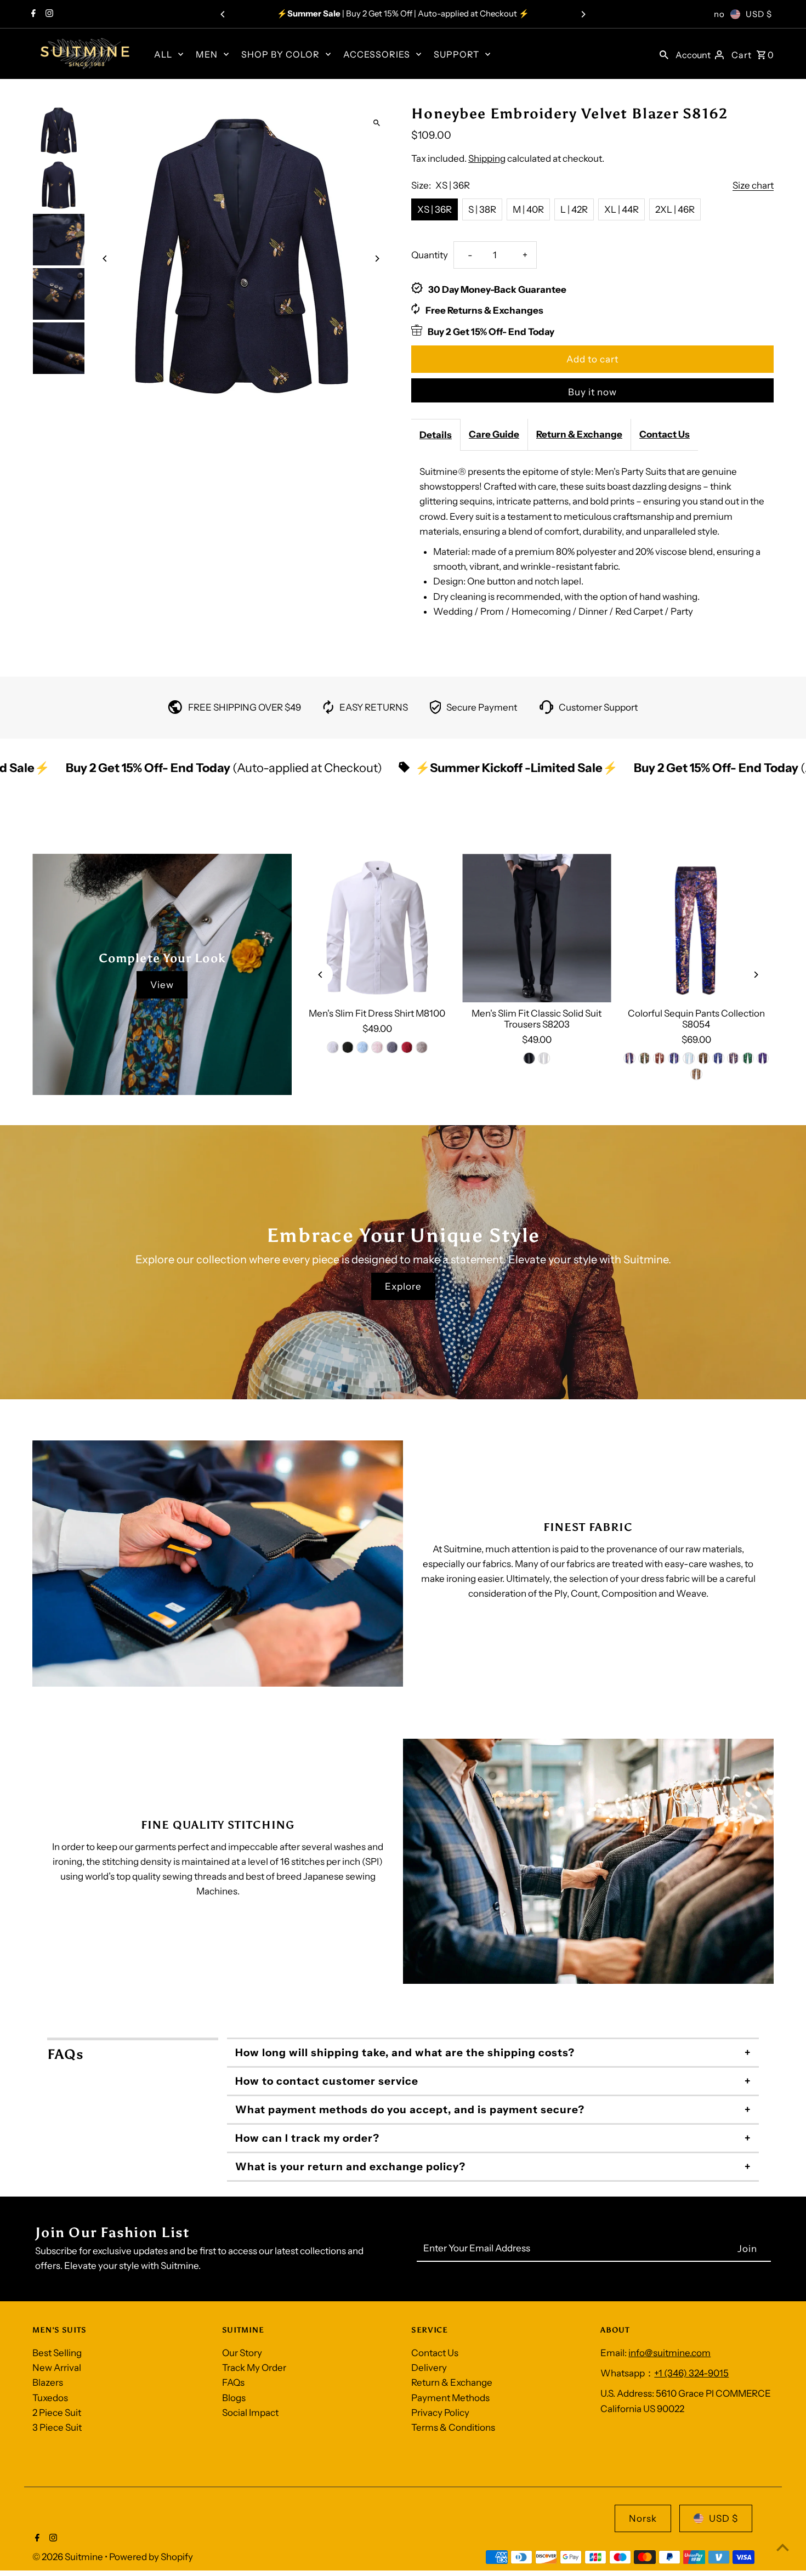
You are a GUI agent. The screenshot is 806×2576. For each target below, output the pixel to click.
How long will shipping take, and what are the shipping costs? (405, 2053)
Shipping (487, 158)
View (162, 985)
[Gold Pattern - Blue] (733, 1058)
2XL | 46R (675, 209)
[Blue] (362, 1047)
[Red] (407, 1047)
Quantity (430, 255)
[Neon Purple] (674, 1058)
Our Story (242, 2353)
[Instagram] (48, 14)
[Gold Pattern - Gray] (696, 1074)
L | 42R (574, 209)
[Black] (348, 1047)
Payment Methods (450, 2398)
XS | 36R (435, 209)
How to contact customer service (327, 2081)
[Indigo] (629, 1058)
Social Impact (250, 2413)
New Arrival (57, 2368)
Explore (403, 1286)
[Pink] (377, 1047)
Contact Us (665, 434)
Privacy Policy (440, 2413)
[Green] (644, 1058)
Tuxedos (50, 2398)
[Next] (583, 14)
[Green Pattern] (748, 1058)
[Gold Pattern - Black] (703, 1058)
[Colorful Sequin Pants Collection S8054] (696, 928)
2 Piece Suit (57, 2413)
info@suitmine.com (669, 2353)
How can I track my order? (307, 2138)
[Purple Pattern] (763, 1058)
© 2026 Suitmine (69, 2557)
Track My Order (254, 2368)
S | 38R (482, 209)
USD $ (759, 14)
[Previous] (223, 14)
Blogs (234, 2398)
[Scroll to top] (783, 2547)
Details (436, 435)
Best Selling (57, 2353)
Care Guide (494, 434)
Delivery (429, 2368)
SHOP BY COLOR (280, 54)
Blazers (48, 2382)
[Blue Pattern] (718, 1058)
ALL (163, 54)
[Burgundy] (659, 1058)
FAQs (233, 2382)
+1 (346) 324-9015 (691, 2373)
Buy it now (592, 392)
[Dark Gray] (392, 1047)
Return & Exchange (579, 434)
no (719, 14)
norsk (643, 2518)
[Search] (664, 54)
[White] (333, 1047)
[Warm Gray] (422, 1047)
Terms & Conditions (453, 2427)
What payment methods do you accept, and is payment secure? (410, 2110)
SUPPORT (456, 54)
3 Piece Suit (57, 2427)
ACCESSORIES (377, 54)
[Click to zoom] (377, 123)
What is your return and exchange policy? (350, 2167)
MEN (207, 54)
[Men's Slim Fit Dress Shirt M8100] (377, 928)
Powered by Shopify (151, 2557)
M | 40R (528, 209)
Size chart (753, 186)
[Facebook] (32, 14)
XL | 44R (621, 209)
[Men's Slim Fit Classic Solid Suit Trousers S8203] (537, 928)
